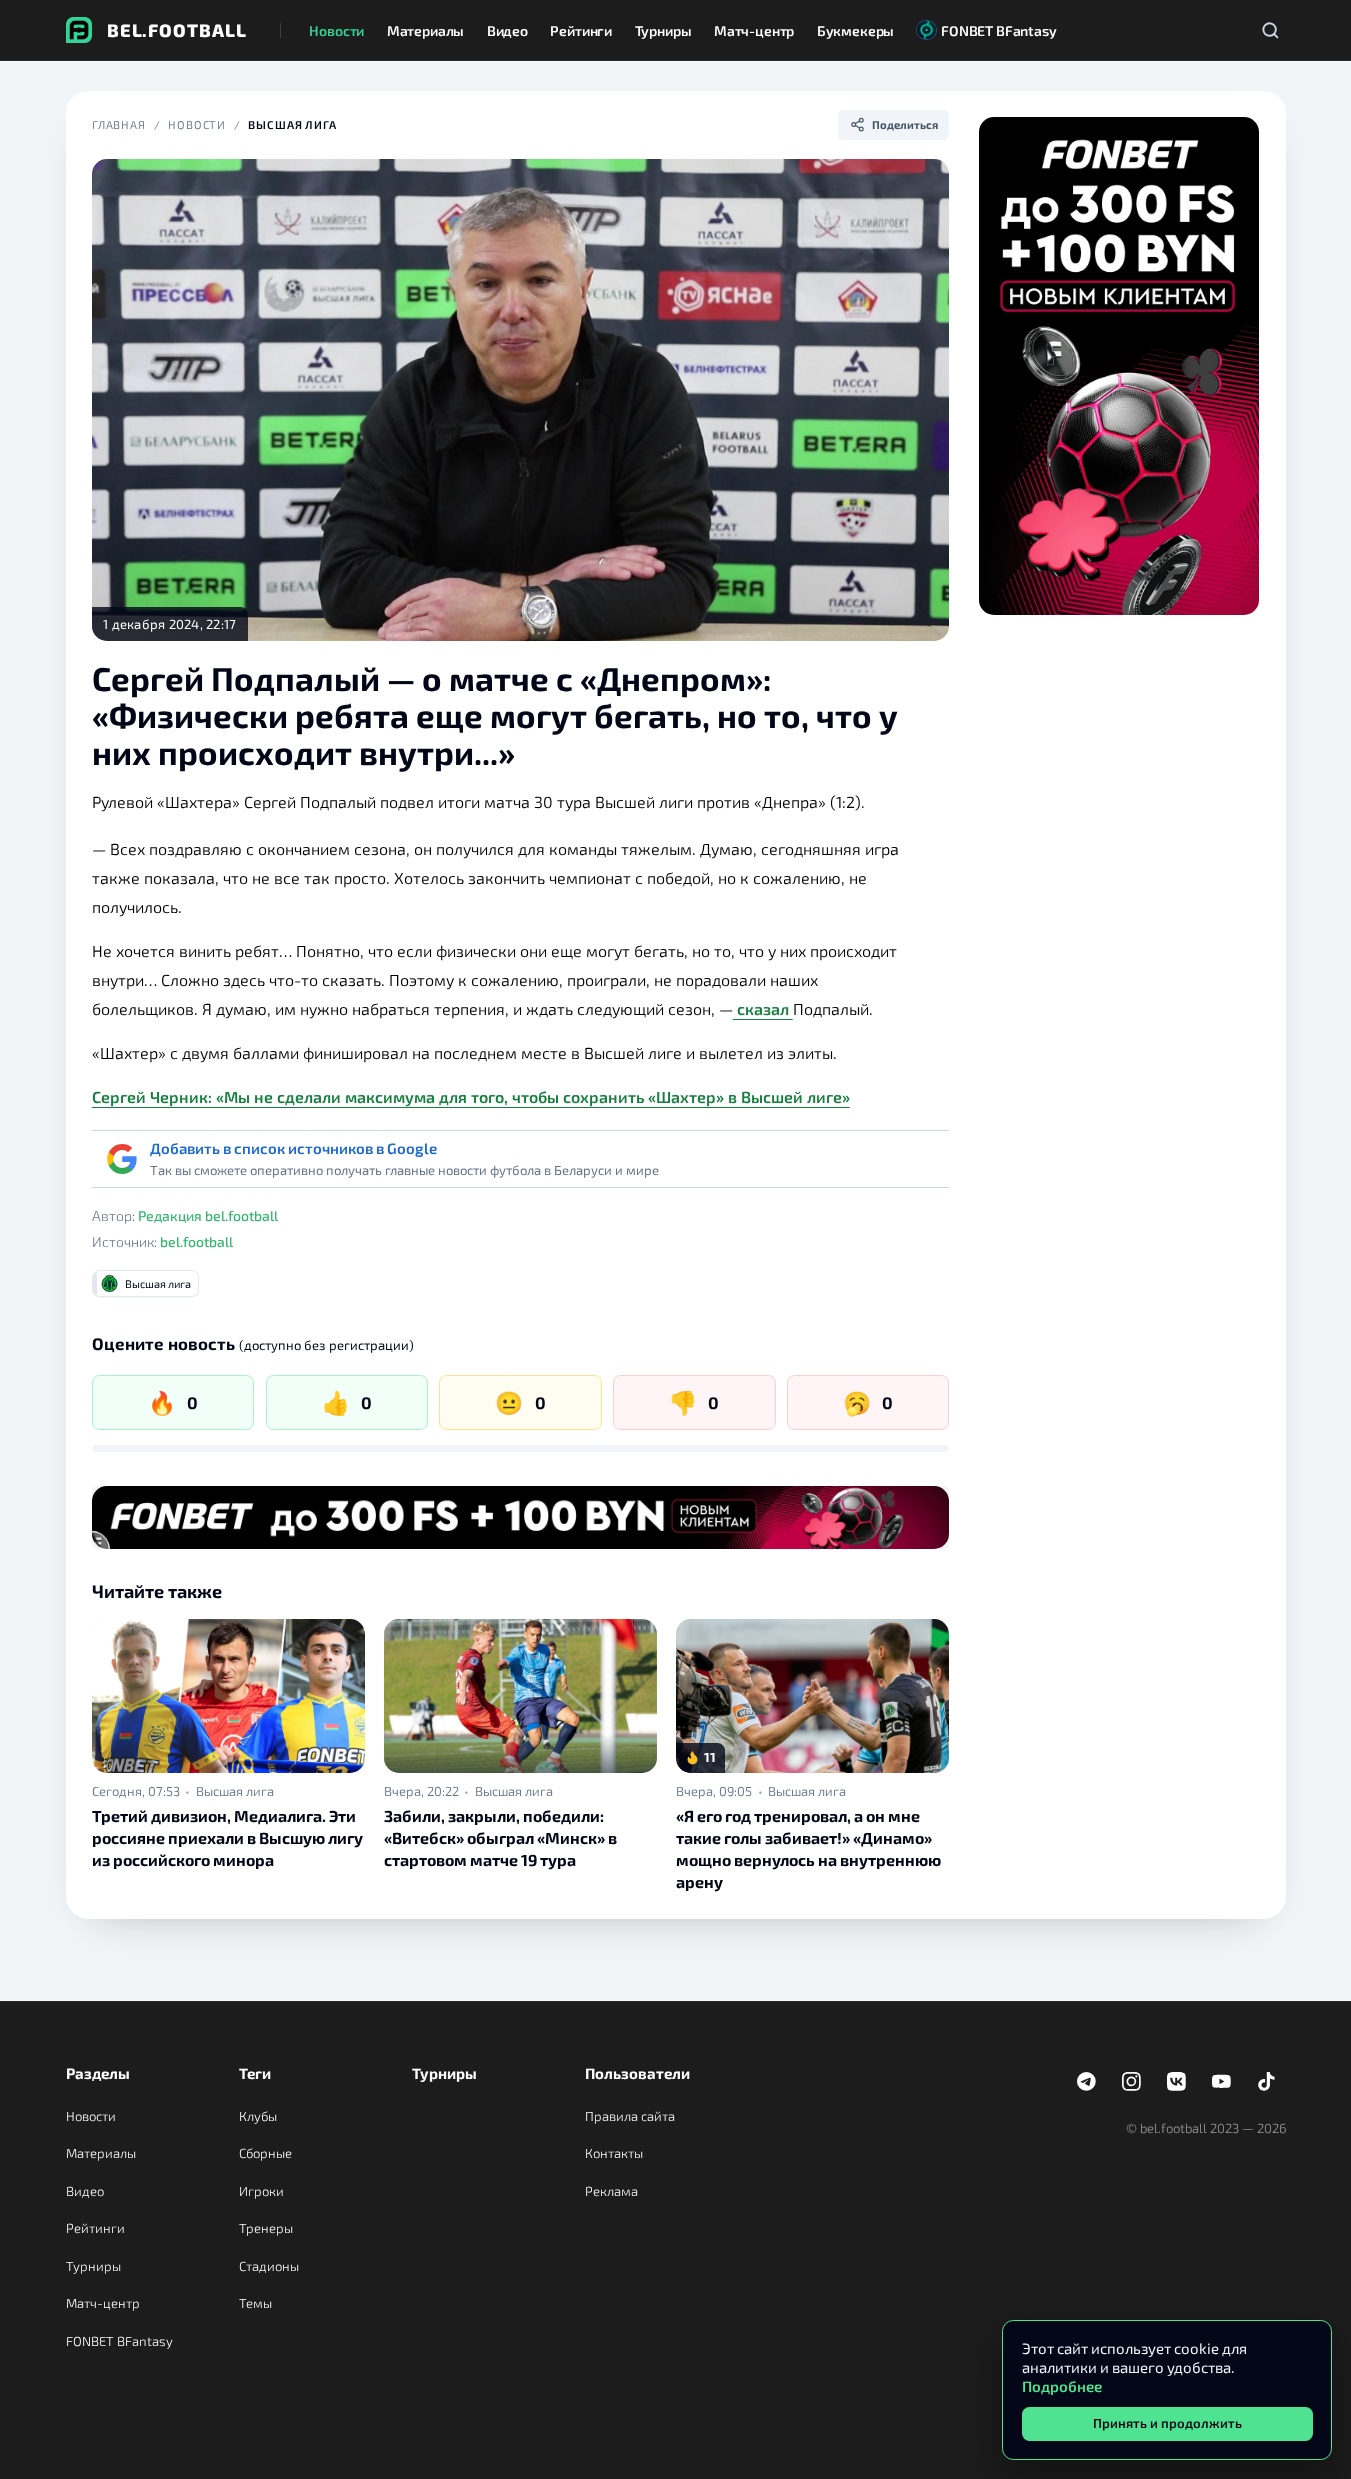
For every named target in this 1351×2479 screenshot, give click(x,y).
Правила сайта (630, 2116)
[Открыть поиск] (1271, 30)
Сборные (265, 2153)
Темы (255, 2303)
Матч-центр (103, 2303)
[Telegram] (1087, 2081)
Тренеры (266, 2228)
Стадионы (269, 2266)
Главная (119, 124)
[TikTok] (1267, 2081)
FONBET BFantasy (119, 2341)
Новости (197, 124)
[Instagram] (1132, 2081)
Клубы (258, 2116)
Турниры (93, 2266)
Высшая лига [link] (235, 1791)
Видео (85, 2191)
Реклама (611, 2191)
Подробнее (1062, 2386)
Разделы (98, 2073)
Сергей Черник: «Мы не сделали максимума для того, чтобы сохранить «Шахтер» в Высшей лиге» (471, 1096)
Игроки (261, 2191)
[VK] (1177, 2081)
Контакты (614, 2153)
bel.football (196, 1241)
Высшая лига (292, 124)
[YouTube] (1222, 2081)
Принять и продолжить (1167, 2423)
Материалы (101, 2153)
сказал (763, 1008)
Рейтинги (95, 2228)
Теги (255, 2073)
